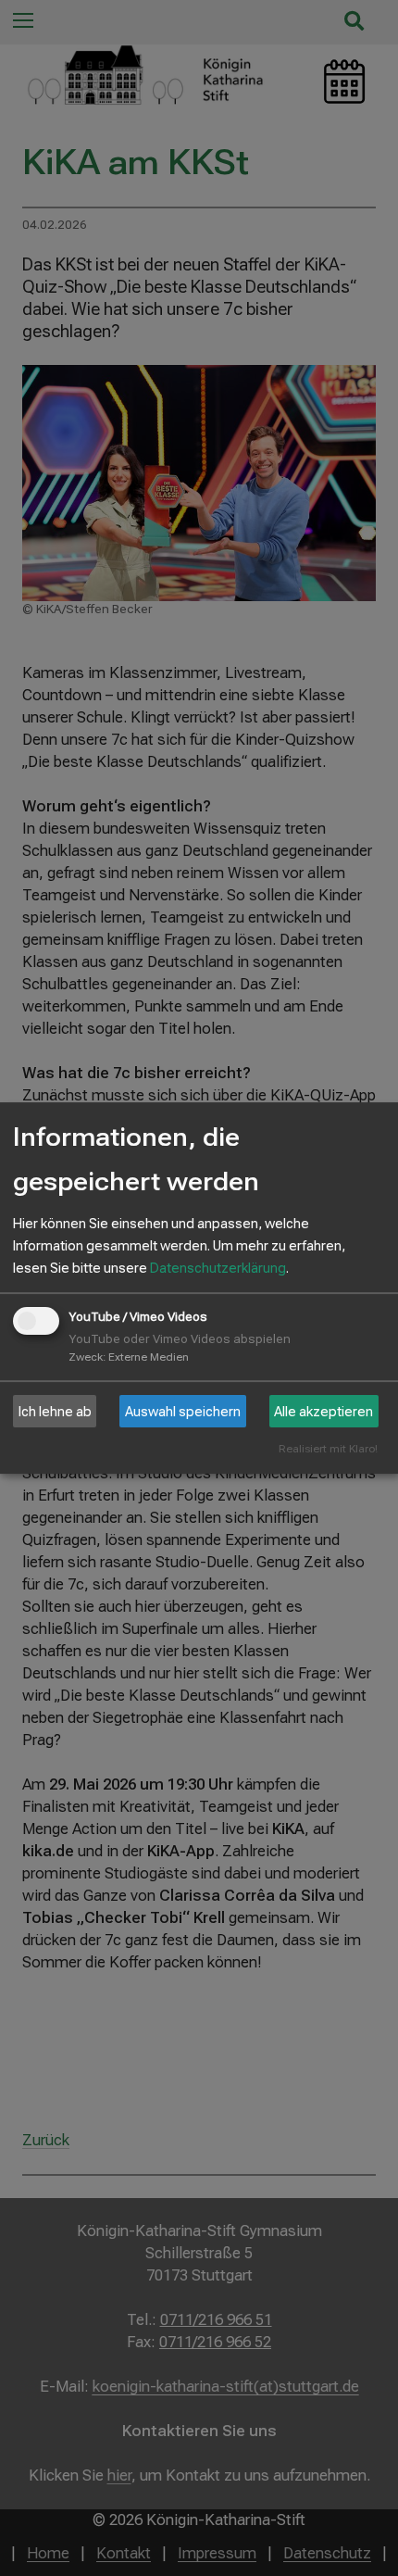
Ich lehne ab (55, 1412)
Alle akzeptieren (323, 1412)
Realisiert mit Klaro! (328, 1449)
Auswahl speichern (183, 1412)
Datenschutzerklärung (218, 1268)
